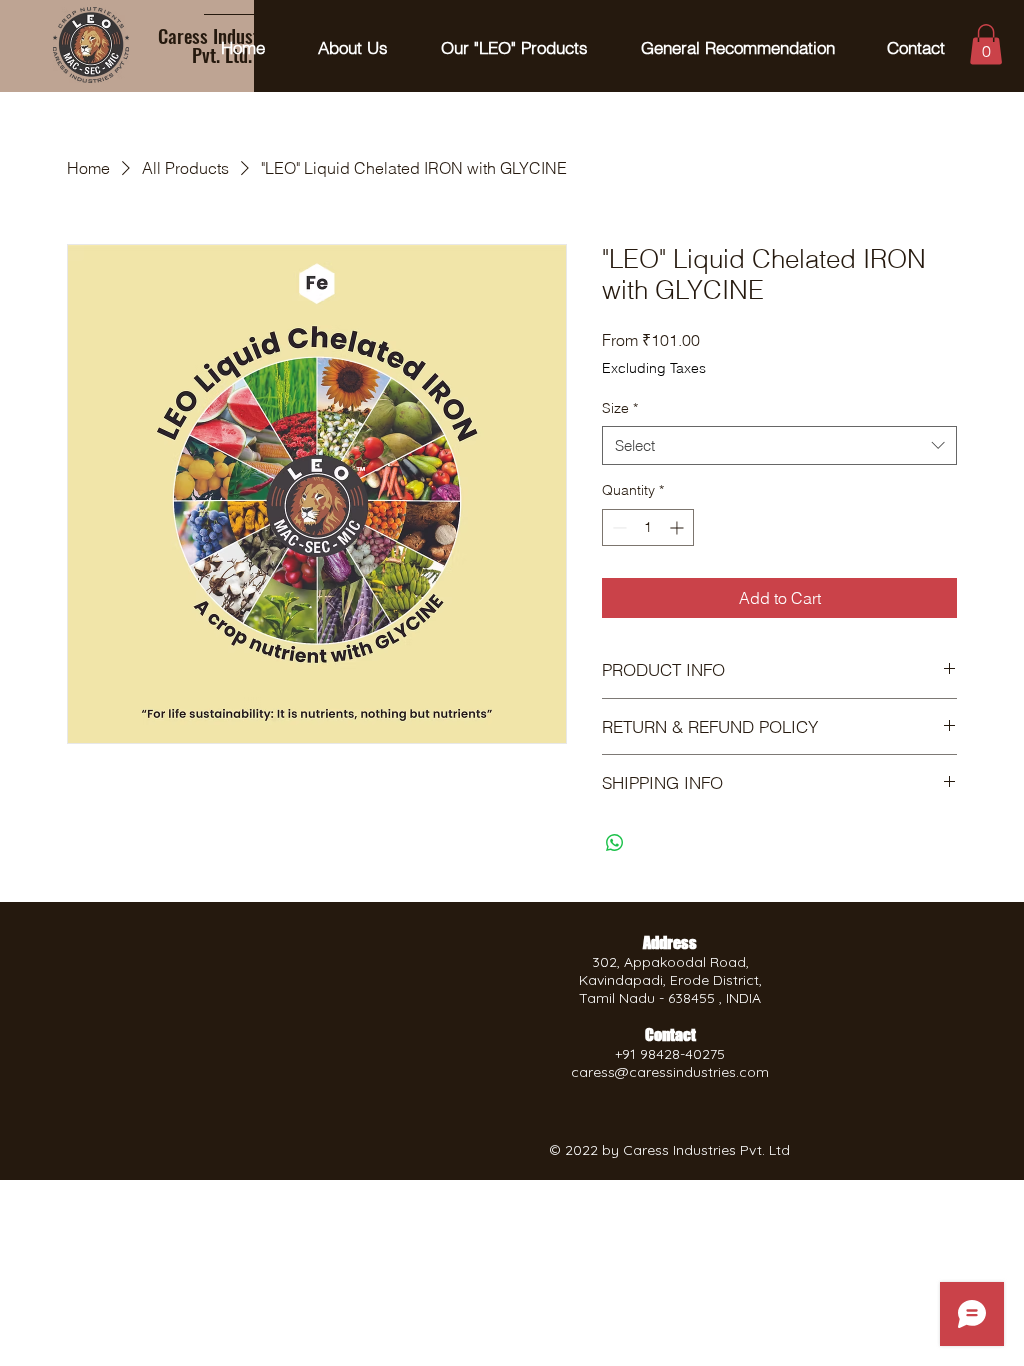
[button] (986, 44)
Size (620, 408)
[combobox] (779, 445)
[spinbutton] (648, 527)
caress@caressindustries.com (670, 1072)
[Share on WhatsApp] (615, 843)
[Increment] (678, 527)
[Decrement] (617, 527)
